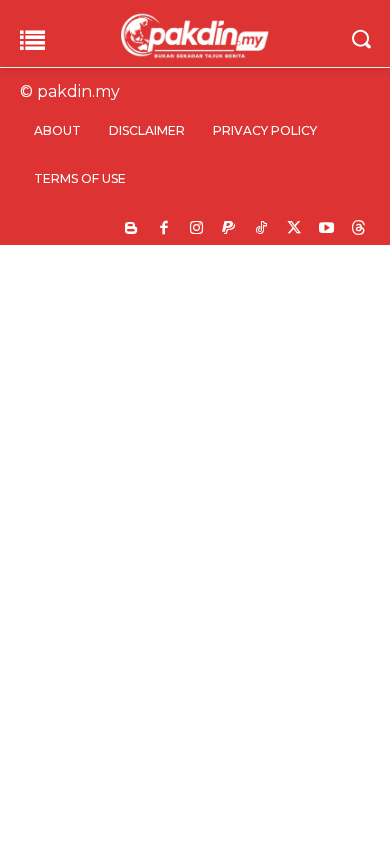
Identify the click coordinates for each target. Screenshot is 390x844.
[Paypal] (229, 229)
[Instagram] (196, 229)
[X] (294, 229)
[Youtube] (326, 229)
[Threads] (359, 229)
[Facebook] (164, 229)
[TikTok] (261, 229)
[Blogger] (131, 229)
